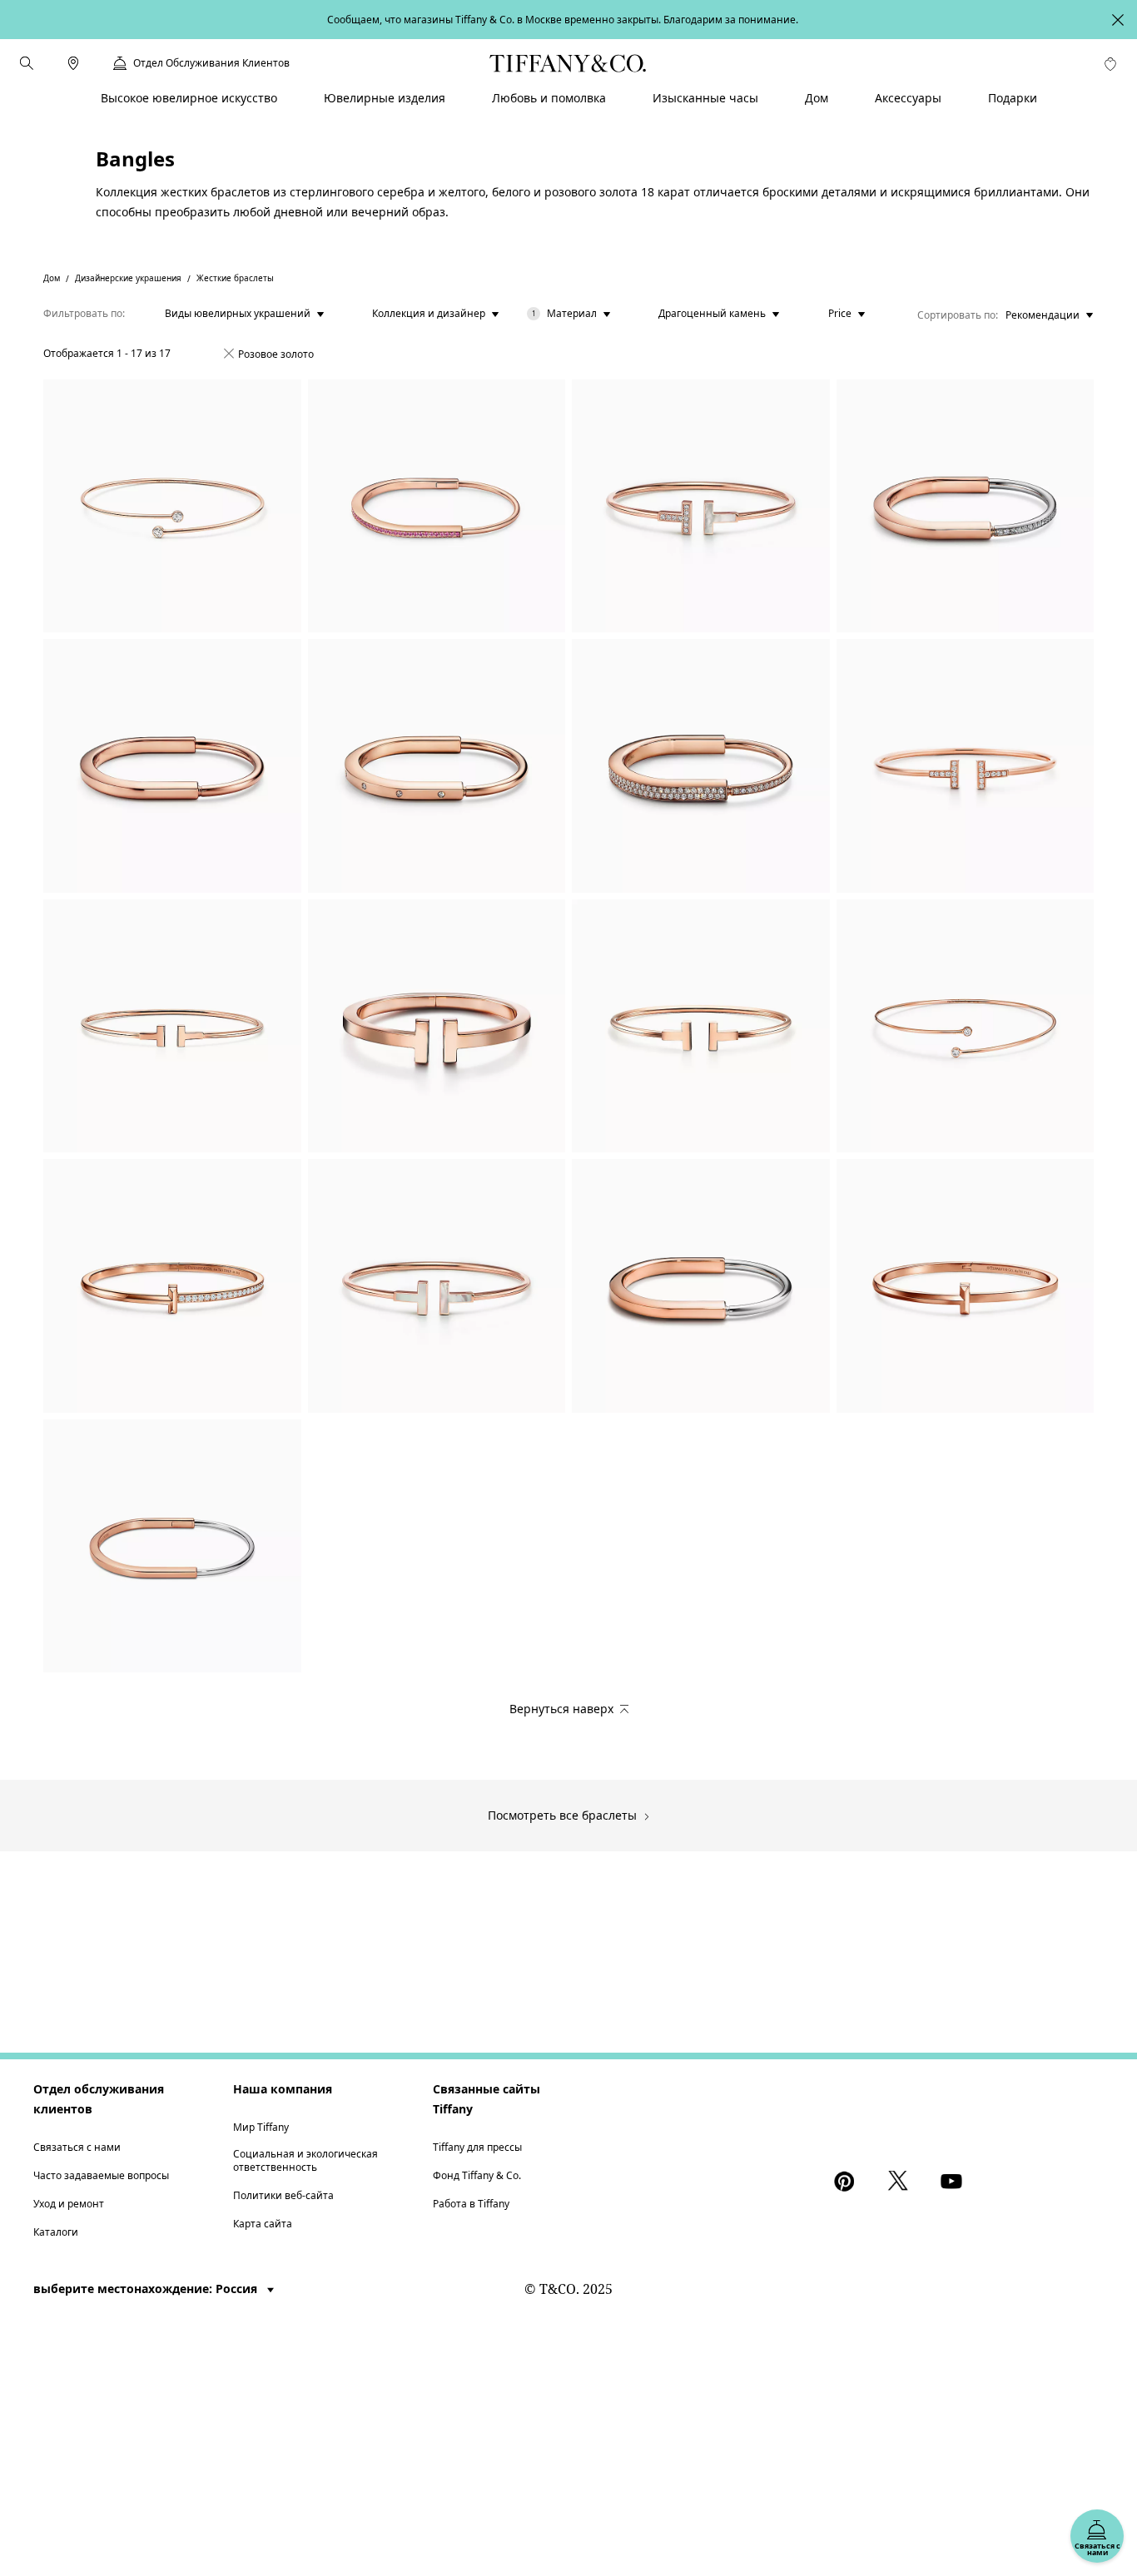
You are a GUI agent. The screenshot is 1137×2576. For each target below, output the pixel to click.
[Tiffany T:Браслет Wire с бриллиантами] (966, 766)
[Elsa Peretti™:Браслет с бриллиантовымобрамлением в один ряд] (172, 506)
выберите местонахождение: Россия (147, 2289)
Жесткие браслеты (235, 278)
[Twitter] (901, 2181)
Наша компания (283, 2089)
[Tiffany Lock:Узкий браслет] (437, 506)
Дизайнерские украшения (128, 278)
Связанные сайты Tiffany (487, 2099)
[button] (27, 63)
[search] (27, 63)
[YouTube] (954, 2181)
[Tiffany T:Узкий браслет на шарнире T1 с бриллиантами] (172, 1286)
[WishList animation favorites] (1110, 64)
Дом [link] (817, 98)
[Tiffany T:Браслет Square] (437, 1026)
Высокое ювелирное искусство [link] (189, 98)
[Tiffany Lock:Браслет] (966, 506)
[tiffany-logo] (568, 63)
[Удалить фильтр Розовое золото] (229, 354)
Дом (52, 278)
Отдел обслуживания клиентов (99, 2099)
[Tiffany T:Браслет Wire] (701, 506)
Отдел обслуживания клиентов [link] (211, 63)
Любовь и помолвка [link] (549, 98)
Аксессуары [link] (908, 98)
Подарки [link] (1013, 98)
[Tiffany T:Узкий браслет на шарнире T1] (966, 1286)
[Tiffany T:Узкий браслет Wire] (172, 1026)
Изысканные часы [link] (705, 98)
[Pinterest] (847, 2181)
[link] (73, 63)
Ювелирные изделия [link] (385, 98)
